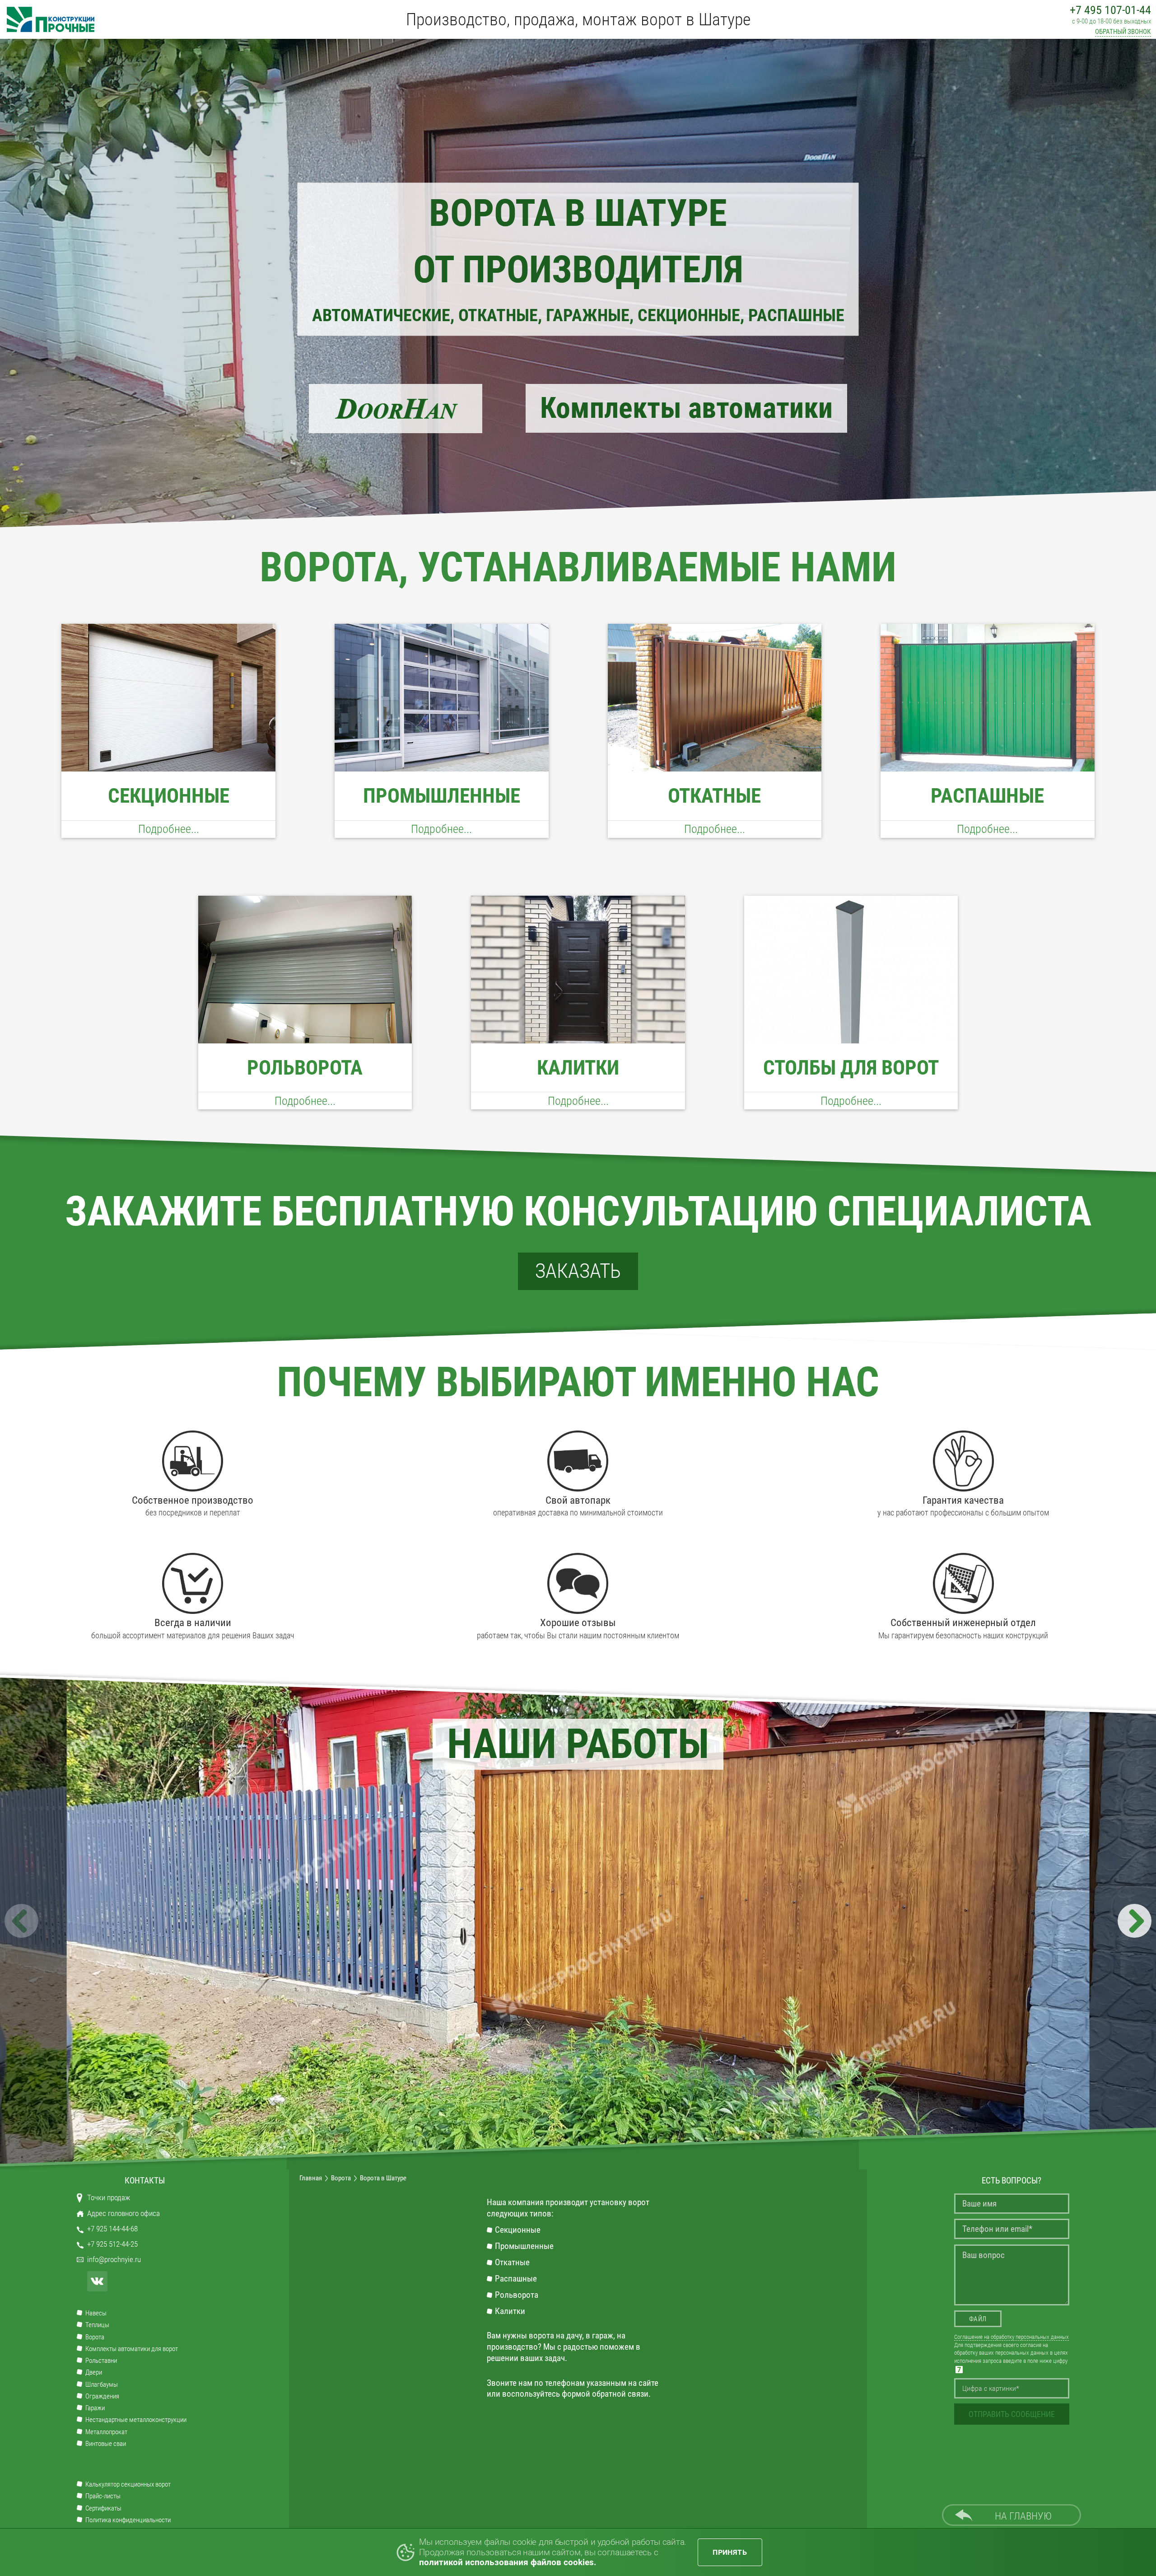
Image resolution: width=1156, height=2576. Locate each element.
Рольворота (517, 2295)
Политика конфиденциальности (128, 2520)
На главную (1023, 2516)
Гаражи (95, 2408)
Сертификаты (103, 2508)
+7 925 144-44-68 (112, 2229)
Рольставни (101, 2361)
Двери (94, 2373)
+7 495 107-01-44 (1110, 10)
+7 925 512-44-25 (112, 2244)
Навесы (96, 2313)
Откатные (512, 2263)
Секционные (518, 2230)
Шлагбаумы (102, 2385)
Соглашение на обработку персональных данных (1011, 2337)
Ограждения (102, 2396)
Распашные (516, 2279)
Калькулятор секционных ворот (128, 2485)
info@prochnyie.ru (114, 2260)
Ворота (95, 2337)
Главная (311, 2178)
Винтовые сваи (106, 2444)
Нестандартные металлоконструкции (136, 2420)
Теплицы (97, 2325)
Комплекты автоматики (686, 408)
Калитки (510, 2311)
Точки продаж (109, 2198)
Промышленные (524, 2246)
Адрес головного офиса (124, 2214)
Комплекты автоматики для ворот (132, 2349)
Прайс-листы (103, 2496)
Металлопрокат (106, 2432)
